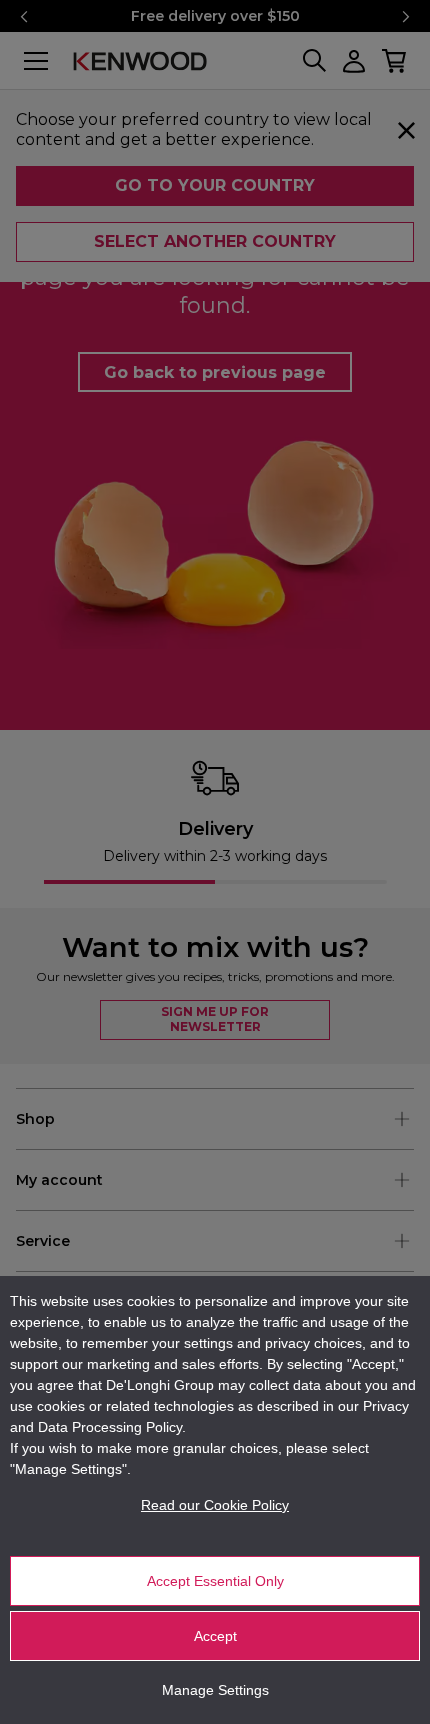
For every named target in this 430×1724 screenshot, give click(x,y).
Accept (215, 1636)
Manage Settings (215, 1690)
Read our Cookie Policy (215, 1505)
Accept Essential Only (215, 1581)
